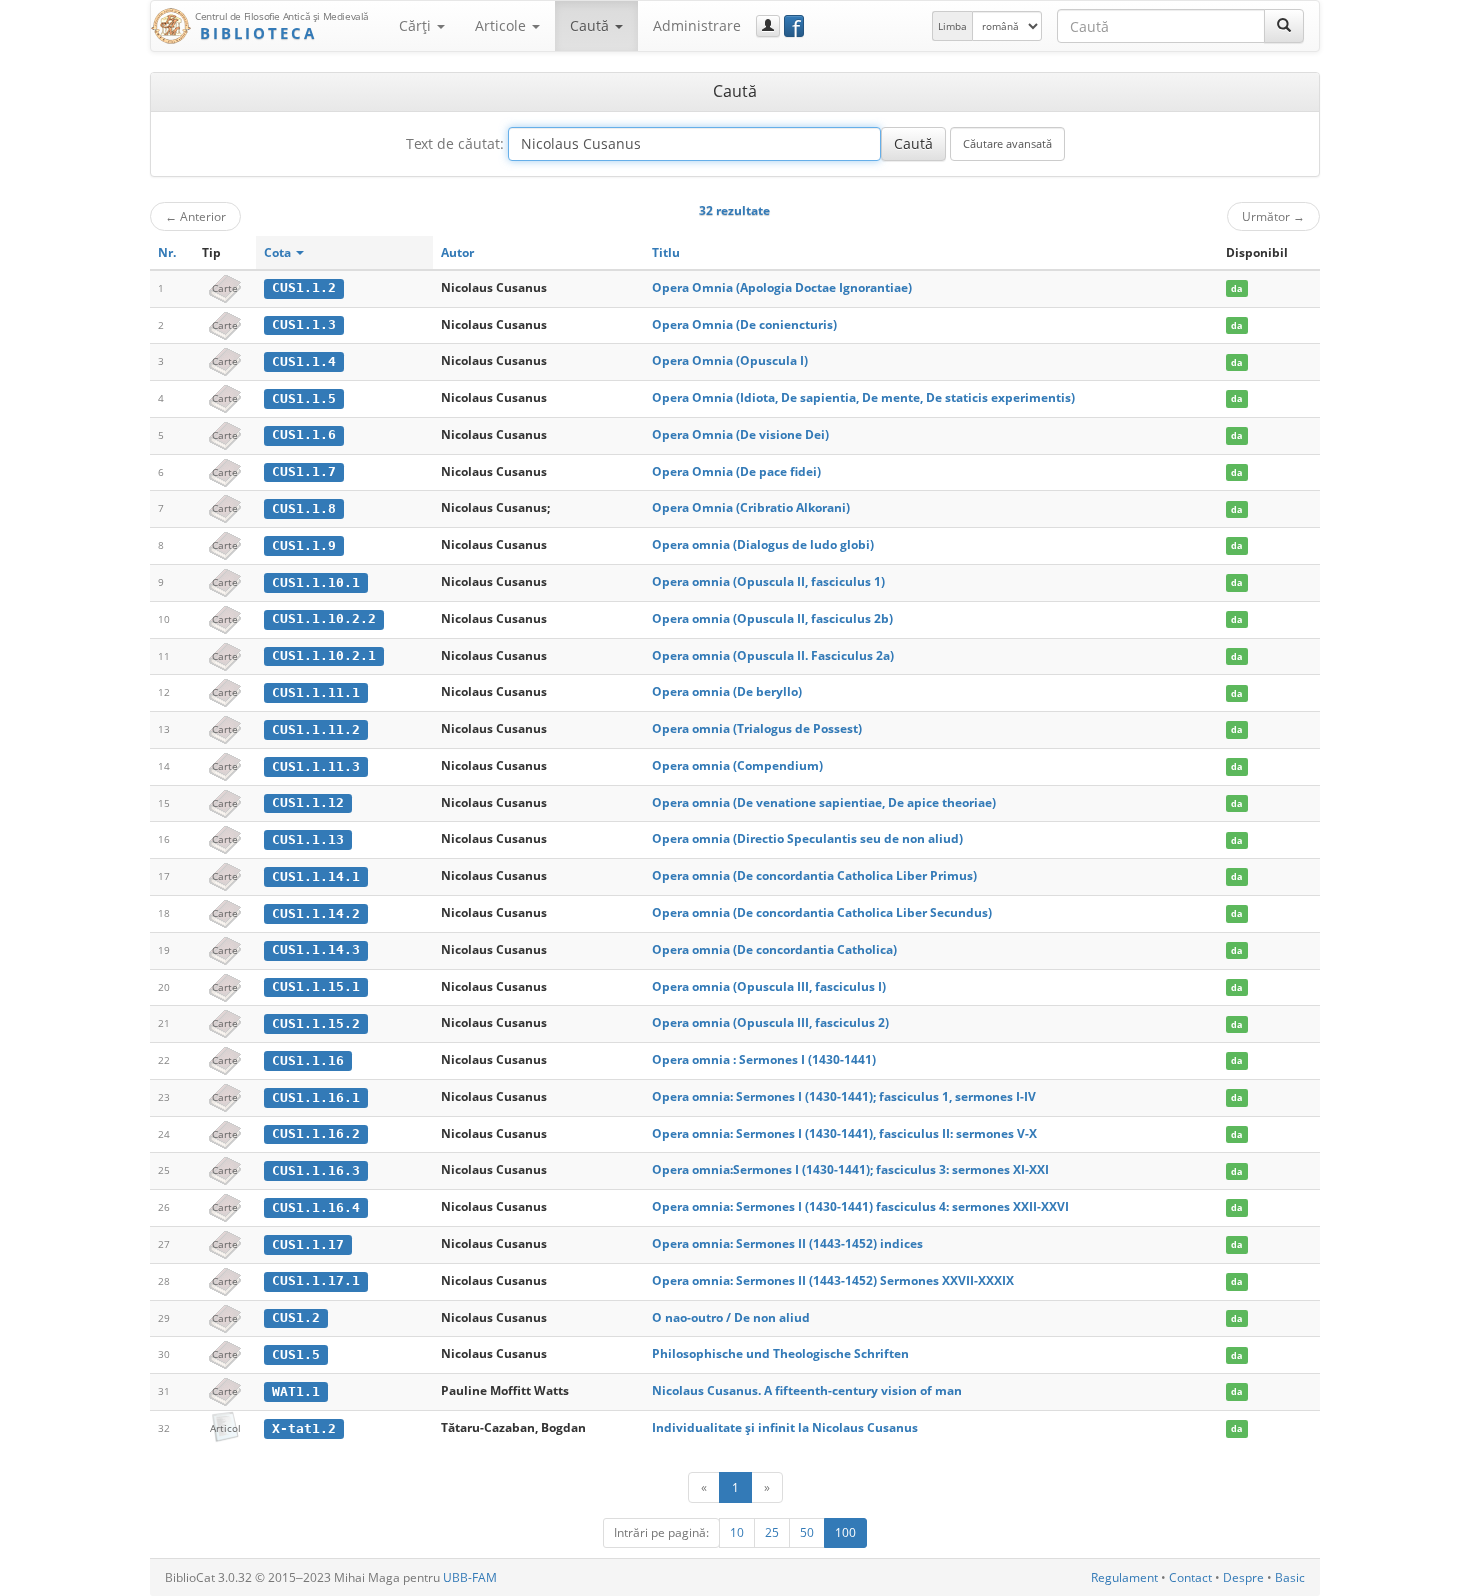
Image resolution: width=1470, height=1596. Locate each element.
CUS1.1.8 (304, 508)
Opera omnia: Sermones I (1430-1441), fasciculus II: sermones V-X (844, 1133)
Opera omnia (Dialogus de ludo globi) (763, 544)
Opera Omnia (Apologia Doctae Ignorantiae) (782, 287)
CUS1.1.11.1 (316, 692)
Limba (952, 26)
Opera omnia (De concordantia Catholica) (774, 949)
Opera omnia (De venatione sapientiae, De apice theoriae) (824, 802)
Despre (1243, 1577)
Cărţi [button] (417, 25)
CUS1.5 (296, 1354)
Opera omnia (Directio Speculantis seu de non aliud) (807, 838)
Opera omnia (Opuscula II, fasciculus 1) (768, 581)
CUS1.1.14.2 (316, 913)
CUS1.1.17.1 (316, 1280)
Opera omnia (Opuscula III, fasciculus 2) (770, 1022)
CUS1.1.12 (308, 802)
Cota (279, 252)
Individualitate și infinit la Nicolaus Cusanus (785, 1427)
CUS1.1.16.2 (316, 1133)
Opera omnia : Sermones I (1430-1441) (764, 1059)
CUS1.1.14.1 (316, 876)
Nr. (167, 252)
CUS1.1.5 (304, 398)
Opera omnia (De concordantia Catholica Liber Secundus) (822, 912)
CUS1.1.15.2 (316, 1023)
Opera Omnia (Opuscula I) (730, 360)
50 (807, 1532)
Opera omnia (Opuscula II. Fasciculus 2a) (773, 655)
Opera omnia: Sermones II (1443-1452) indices (787, 1243)
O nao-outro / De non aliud (731, 1317)
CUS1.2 (296, 1317)
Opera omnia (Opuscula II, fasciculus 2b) (772, 618)
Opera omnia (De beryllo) (727, 691)
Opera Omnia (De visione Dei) (740, 434)
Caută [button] (591, 25)
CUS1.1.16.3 (316, 1170)
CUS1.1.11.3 (316, 766)
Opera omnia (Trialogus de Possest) (757, 728)
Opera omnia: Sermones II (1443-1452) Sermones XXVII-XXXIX (833, 1280)
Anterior (195, 216)
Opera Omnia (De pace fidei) (736, 471)
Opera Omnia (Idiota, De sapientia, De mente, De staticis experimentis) (863, 397)
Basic (1290, 1577)
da (1236, 288)
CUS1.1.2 (304, 287)
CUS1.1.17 (308, 1244)
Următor (1273, 216)
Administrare (697, 25)
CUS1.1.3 (304, 324)
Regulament (1124, 1577)
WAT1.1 (296, 1391)
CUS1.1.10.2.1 (324, 655)
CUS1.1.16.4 (316, 1207)
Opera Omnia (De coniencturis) (744, 324)
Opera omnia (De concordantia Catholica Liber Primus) (814, 875)
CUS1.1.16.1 (316, 1097)
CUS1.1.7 (304, 471)
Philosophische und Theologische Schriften (780, 1353)
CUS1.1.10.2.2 (324, 618)
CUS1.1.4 (304, 361)
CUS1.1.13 (308, 839)
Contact (1190, 1577)
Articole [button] (502, 25)
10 (737, 1532)
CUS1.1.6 (304, 434)
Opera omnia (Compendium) (737, 765)
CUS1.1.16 (308, 1060)
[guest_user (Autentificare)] (768, 26)
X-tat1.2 (304, 1428)
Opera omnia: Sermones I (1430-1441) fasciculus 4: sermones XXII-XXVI (860, 1206)
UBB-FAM (470, 1577)
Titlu (666, 252)
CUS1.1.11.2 (316, 729)
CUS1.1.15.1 (316, 986)
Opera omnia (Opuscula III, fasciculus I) (769, 986)
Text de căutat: (455, 143)
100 (845, 1532)
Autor (457, 252)
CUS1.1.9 (304, 545)
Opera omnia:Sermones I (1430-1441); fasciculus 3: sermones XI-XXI (850, 1169)
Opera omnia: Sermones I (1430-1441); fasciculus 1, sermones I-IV (844, 1096)
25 (772, 1532)
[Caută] (1284, 26)
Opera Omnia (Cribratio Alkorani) (751, 507)
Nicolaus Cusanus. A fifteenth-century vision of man (807, 1390)
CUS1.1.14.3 (316, 949)
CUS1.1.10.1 (316, 582)
